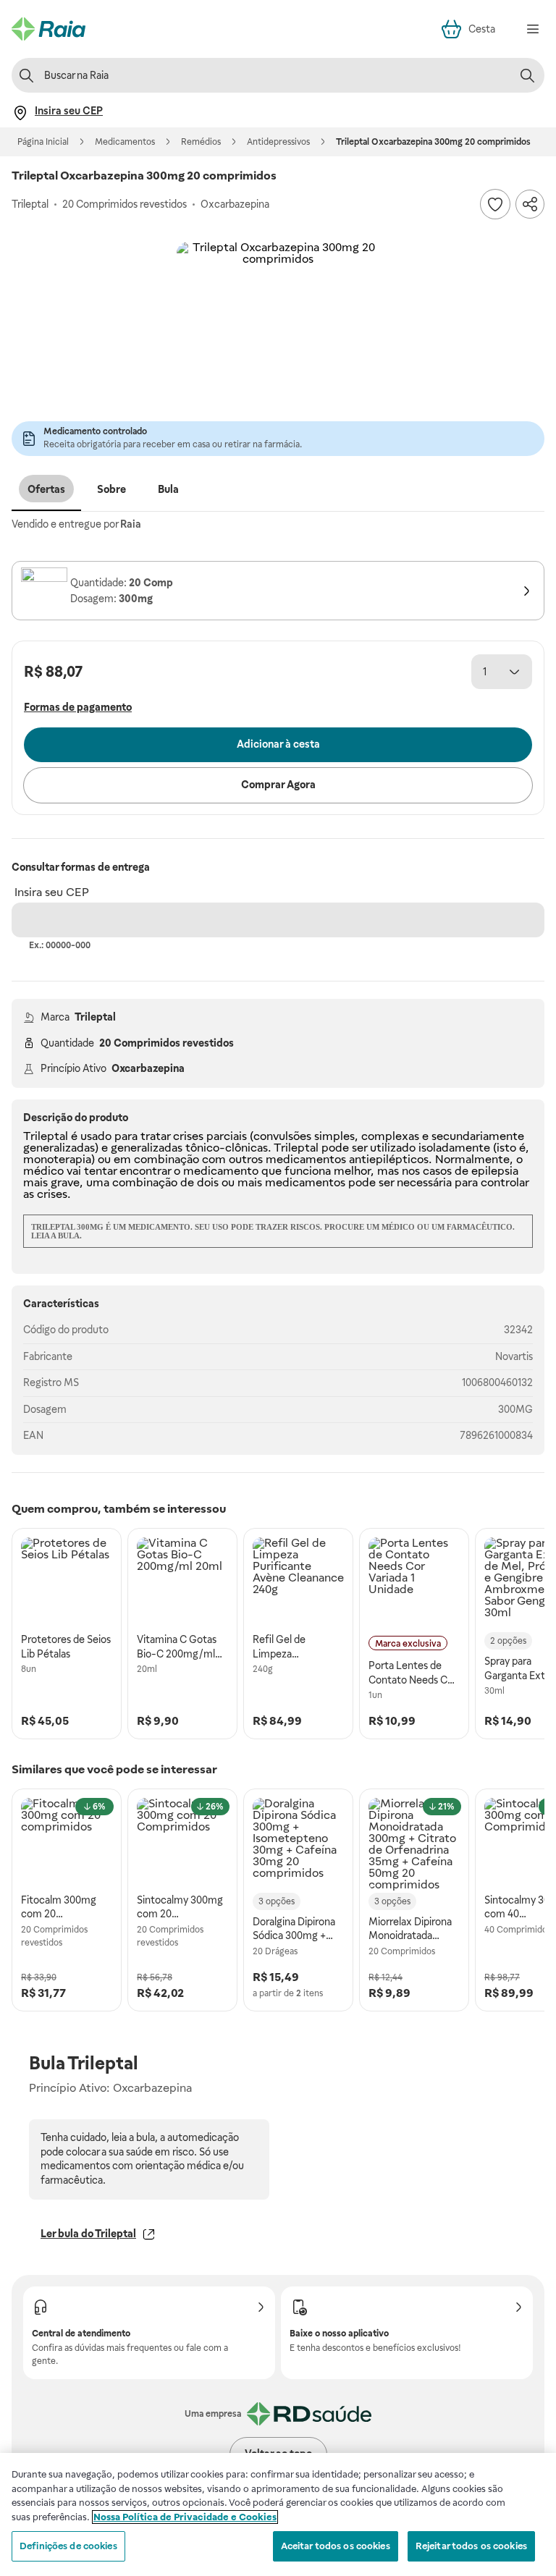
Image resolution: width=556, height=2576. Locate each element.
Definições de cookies (68, 2546)
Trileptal (95, 1017)
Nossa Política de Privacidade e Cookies (185, 2517)
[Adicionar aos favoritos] (495, 204)
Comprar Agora (278, 785)
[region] (278, 2514)
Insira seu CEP (52, 892)
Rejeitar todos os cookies (471, 2546)
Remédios (201, 142)
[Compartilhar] (530, 204)
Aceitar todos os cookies (336, 2546)
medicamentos (306, 1159)
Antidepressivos (278, 142)
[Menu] (533, 29)
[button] (278, 343)
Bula (168, 489)
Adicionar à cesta (278, 744)
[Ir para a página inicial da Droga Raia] (49, 29)
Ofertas (46, 489)
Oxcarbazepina (148, 1068)
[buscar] (527, 75)
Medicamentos (125, 142)
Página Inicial (43, 142)
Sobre (111, 489)
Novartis (514, 1356)
